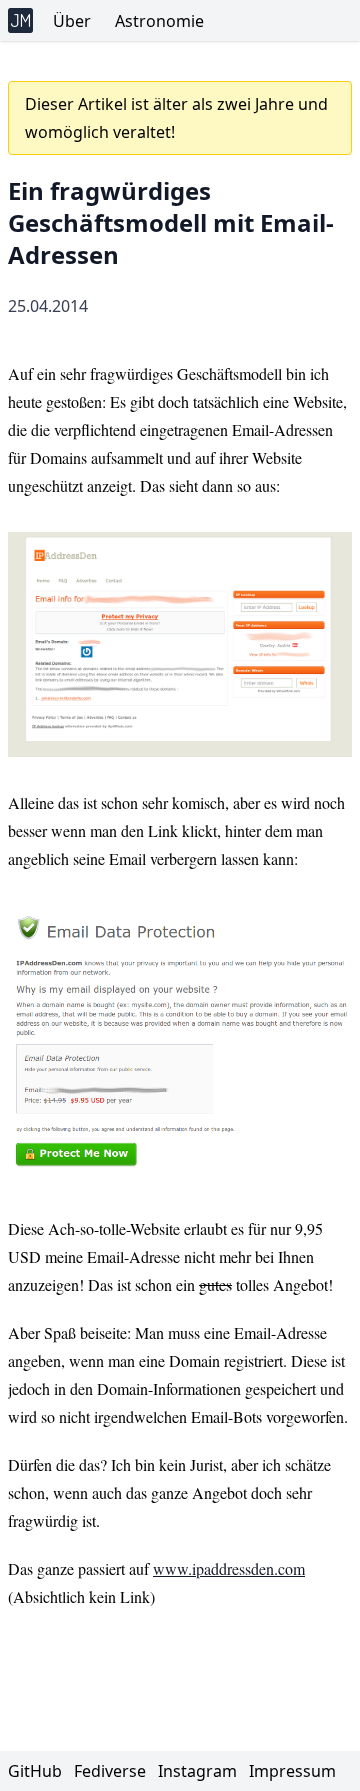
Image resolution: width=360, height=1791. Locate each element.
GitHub (37, 1771)
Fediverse (112, 1771)
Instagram (199, 1771)
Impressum (292, 1771)
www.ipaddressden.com (229, 1568)
